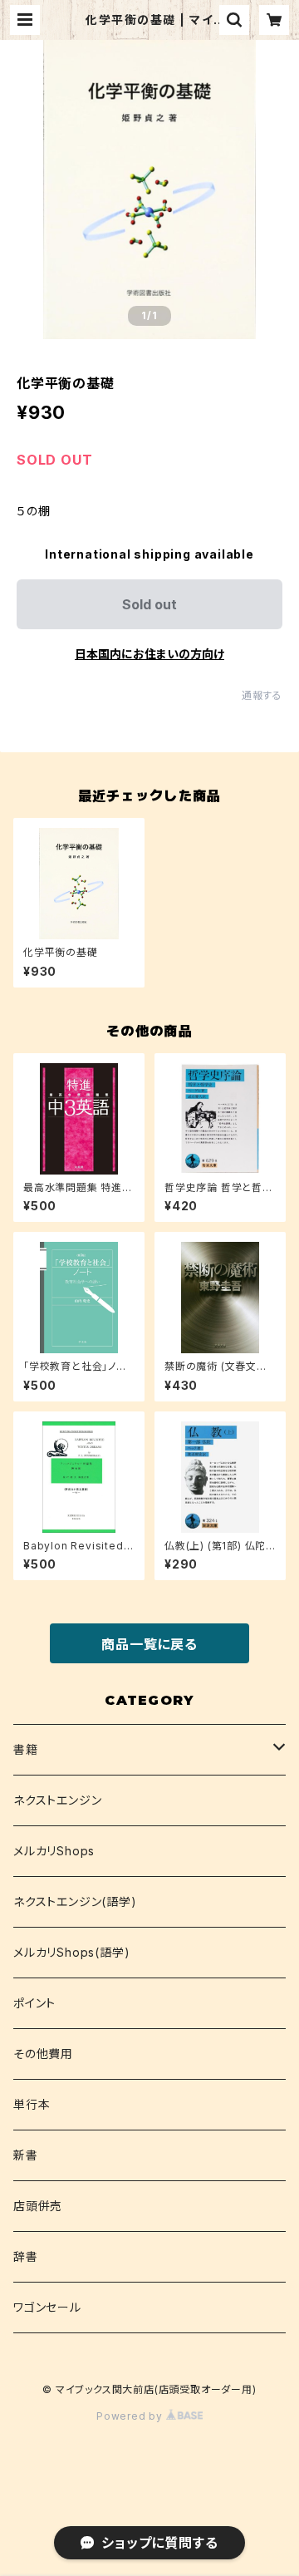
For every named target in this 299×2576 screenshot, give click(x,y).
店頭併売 (38, 2206)
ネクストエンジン (57, 1800)
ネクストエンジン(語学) (75, 1901)
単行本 (32, 2104)
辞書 (26, 2256)
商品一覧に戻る (149, 1644)
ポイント (34, 2003)
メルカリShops (54, 1851)
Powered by (131, 2416)
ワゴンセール (47, 2307)
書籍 (26, 1749)
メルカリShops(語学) (71, 1952)
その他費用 (43, 2054)
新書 (26, 2155)
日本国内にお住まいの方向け (149, 654)
